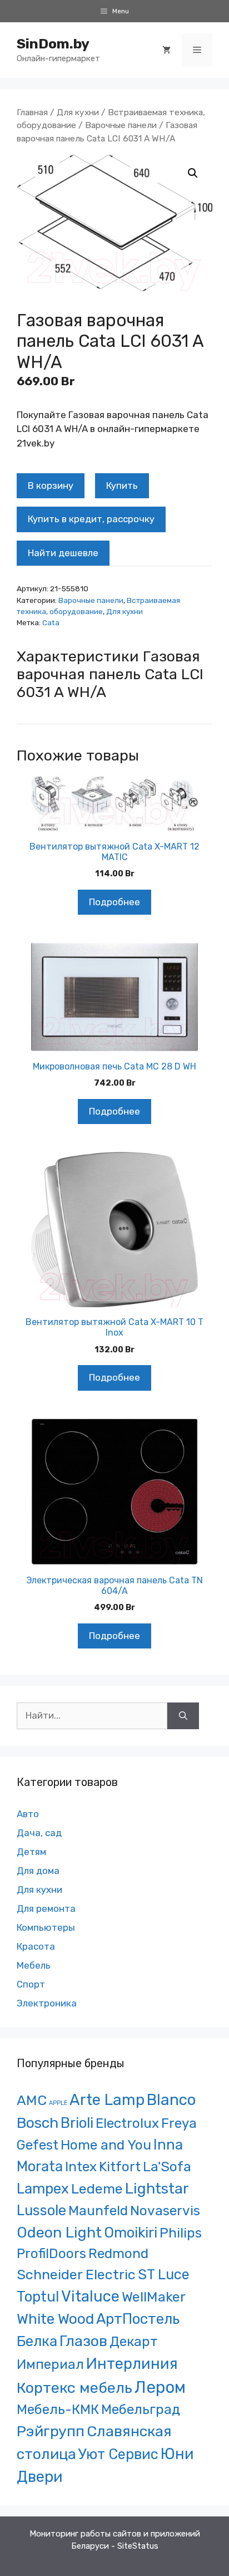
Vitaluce (90, 2296)
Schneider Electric (76, 2275)
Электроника (47, 2003)
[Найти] (183, 1716)
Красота (36, 1946)
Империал (50, 2364)
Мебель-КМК (58, 2409)
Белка (37, 2341)
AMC (32, 2100)
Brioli (77, 2123)
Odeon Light (59, 2232)
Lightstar (157, 2189)
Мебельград (141, 2409)
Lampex (43, 2189)
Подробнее (114, 902)
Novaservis (165, 2211)
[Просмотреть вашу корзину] (166, 50)
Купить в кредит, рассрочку (91, 519)
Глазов (83, 2341)
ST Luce (164, 2274)
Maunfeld (98, 2211)
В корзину (51, 485)
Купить (122, 485)
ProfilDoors (51, 2253)
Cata (51, 622)
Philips (181, 2233)
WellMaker (154, 2297)
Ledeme (97, 2189)
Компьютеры (46, 1927)
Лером (160, 2387)
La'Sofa (167, 2167)
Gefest (38, 2145)
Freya (179, 2123)
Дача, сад (39, 1833)
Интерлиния (132, 2364)
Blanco (171, 2100)
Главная (32, 112)
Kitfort (120, 2167)
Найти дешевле (63, 553)
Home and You (106, 2145)
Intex (81, 2167)
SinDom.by (53, 44)
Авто (28, 1814)
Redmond (118, 2253)
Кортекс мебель (74, 2388)
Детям (31, 1852)
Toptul (38, 2297)
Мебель (34, 1965)
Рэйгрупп (51, 2431)
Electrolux (127, 2123)
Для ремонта (46, 1908)
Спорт (31, 1984)
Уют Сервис (118, 2454)
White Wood (55, 2319)
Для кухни (78, 112)
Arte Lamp (107, 2100)
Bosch (38, 2123)
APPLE (58, 2103)
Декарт (134, 2341)
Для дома (38, 1871)
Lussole (41, 2210)
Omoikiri (131, 2232)
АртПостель (138, 2319)
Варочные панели (121, 125)
